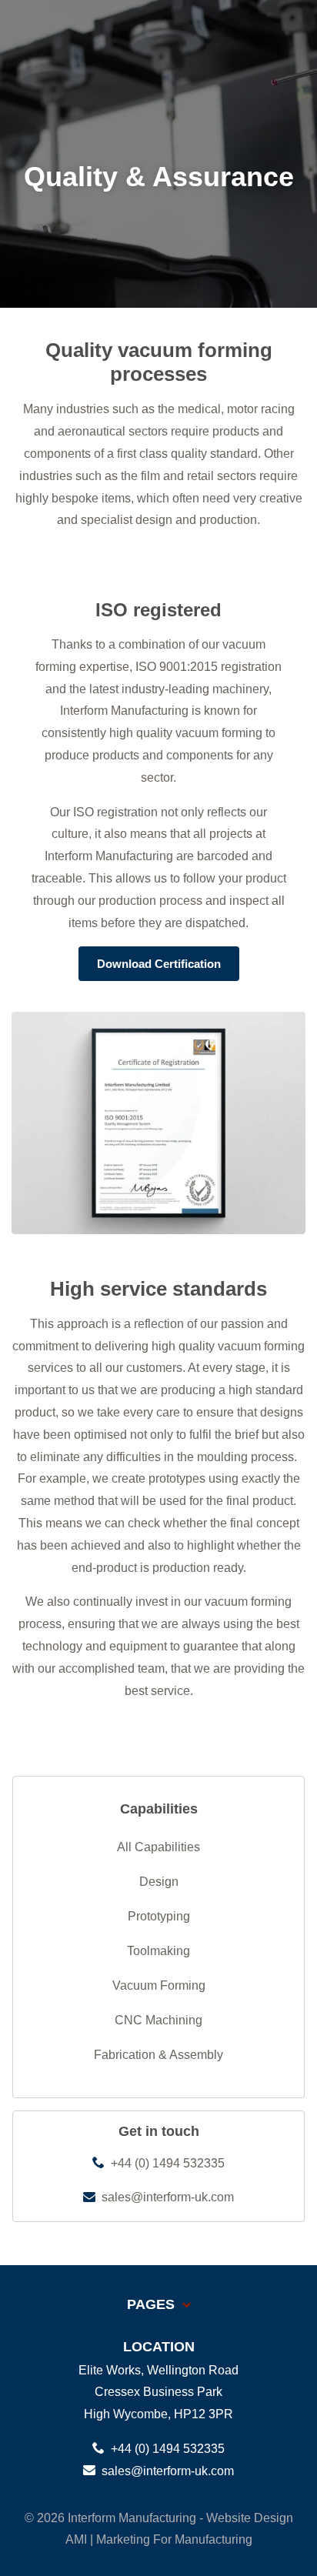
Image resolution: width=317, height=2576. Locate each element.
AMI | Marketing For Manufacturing (159, 2539)
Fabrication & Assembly (158, 2055)
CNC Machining (158, 2020)
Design (159, 1882)
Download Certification (159, 964)
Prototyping (159, 1916)
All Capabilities (158, 1847)
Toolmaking (158, 1951)
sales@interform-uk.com (166, 2197)
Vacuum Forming (159, 1985)
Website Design (250, 2518)
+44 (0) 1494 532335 (166, 2163)
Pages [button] (153, 2304)
